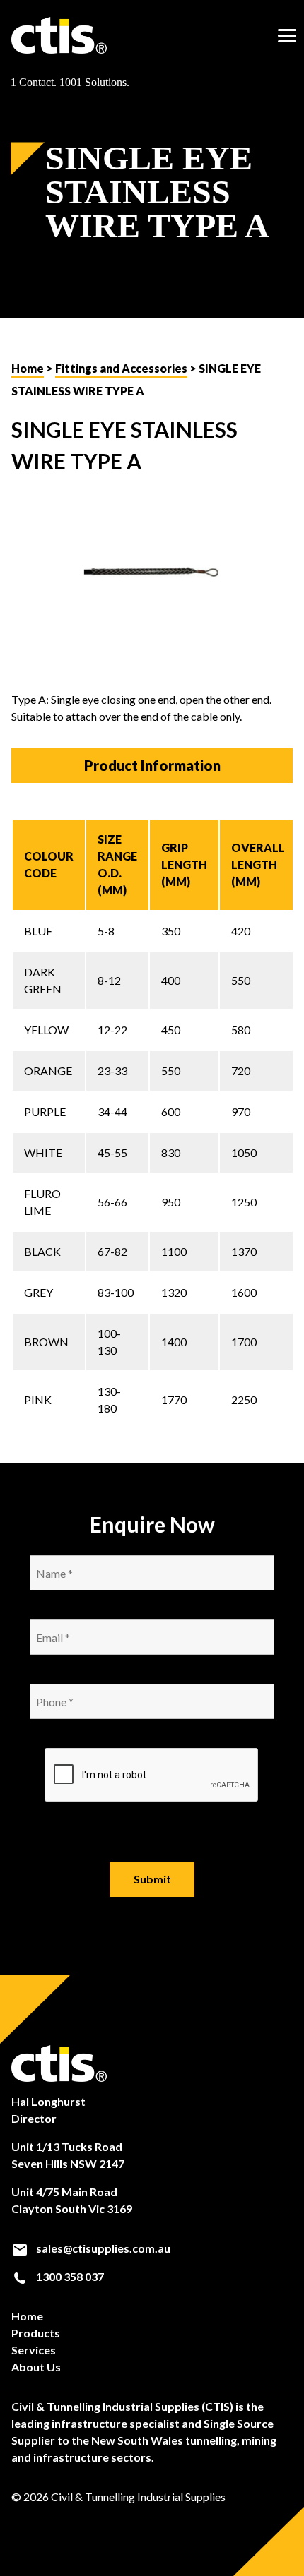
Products (36, 2333)
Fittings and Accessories (121, 368)
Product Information (152, 765)
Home (28, 368)
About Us (36, 2367)
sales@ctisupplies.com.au (102, 2248)
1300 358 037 (69, 2276)
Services (34, 2350)
